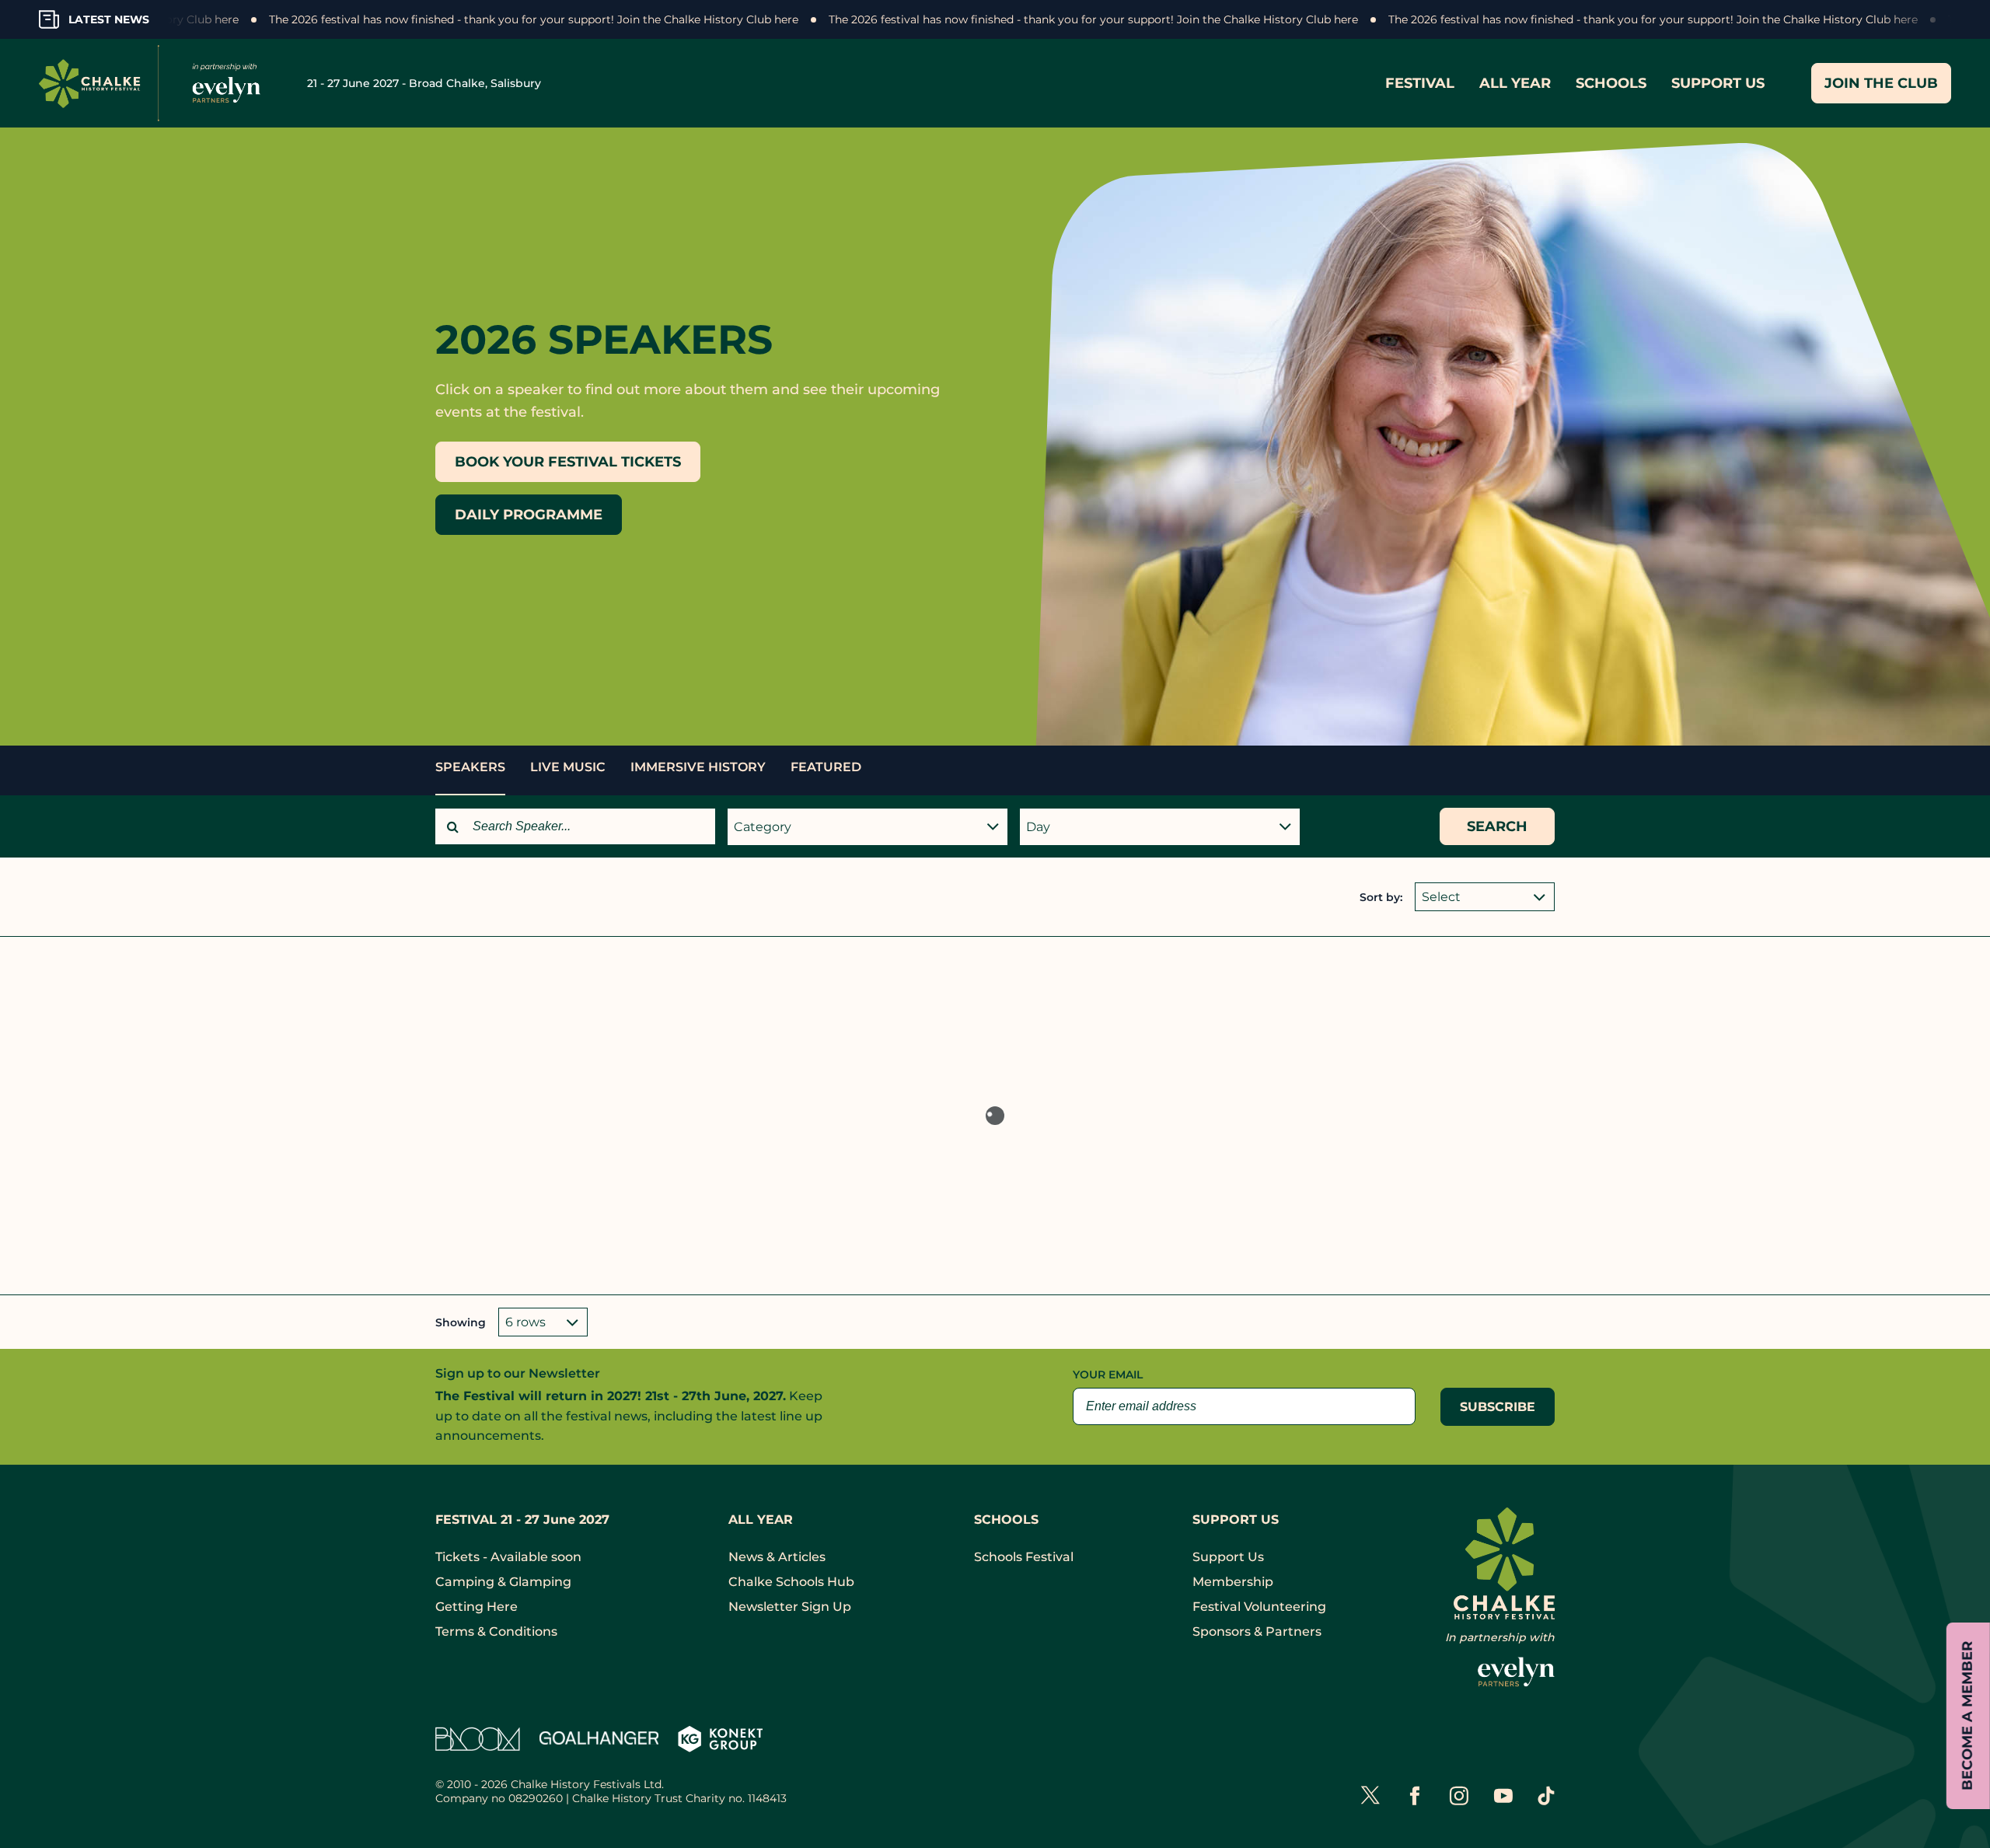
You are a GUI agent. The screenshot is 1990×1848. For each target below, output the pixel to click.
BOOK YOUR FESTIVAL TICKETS (568, 462)
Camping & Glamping (503, 1582)
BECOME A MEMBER (1967, 1716)
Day (1038, 827)
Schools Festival (1024, 1557)
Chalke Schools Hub (791, 1582)
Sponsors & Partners (1257, 1631)
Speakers (470, 767)
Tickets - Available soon (508, 1557)
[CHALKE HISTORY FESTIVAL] (155, 83)
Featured (826, 767)
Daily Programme (529, 515)
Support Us (1228, 1557)
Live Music (568, 767)
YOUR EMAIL (1108, 1375)
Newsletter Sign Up (790, 1607)
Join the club (1881, 83)
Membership (1233, 1582)
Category (763, 827)
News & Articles (777, 1557)
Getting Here (477, 1607)
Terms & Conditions (496, 1631)
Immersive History (698, 767)
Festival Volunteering (1259, 1607)
